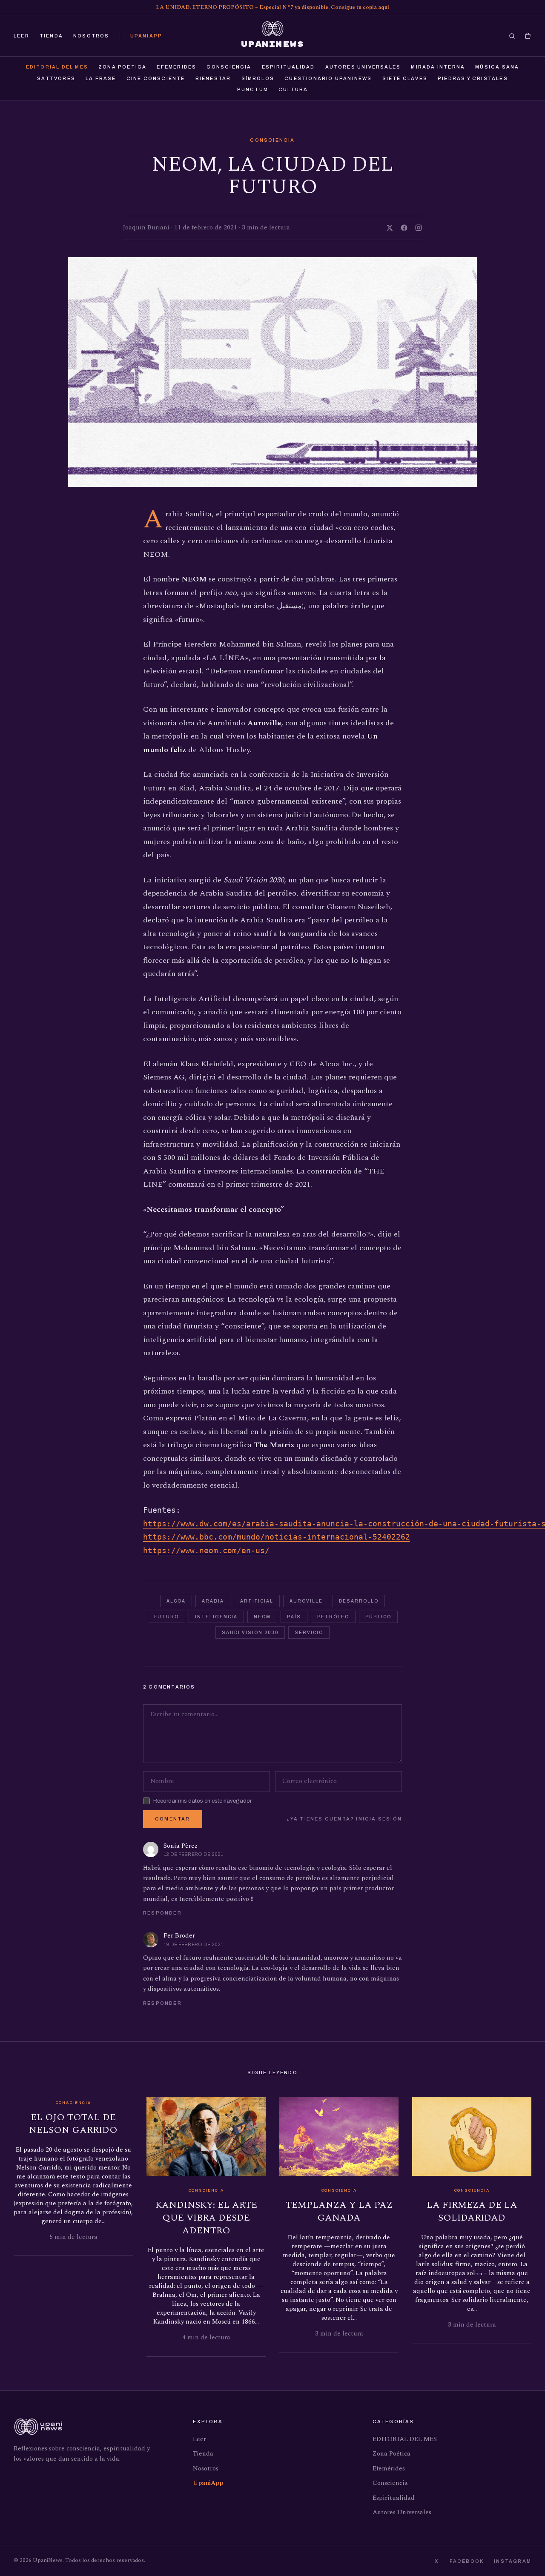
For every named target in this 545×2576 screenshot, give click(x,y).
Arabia (213, 1601)
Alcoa (176, 1601)
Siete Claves (405, 78)
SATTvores (56, 78)
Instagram (513, 2561)
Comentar (173, 1819)
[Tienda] (528, 36)
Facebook (467, 2561)
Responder (162, 1913)
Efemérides (176, 67)
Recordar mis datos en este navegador (202, 1800)
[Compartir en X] (390, 228)
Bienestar (213, 78)
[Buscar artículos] (512, 36)
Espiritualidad (288, 67)
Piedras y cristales (473, 78)
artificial (257, 1601)
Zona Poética (122, 67)
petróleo (333, 1617)
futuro (166, 1617)
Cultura (293, 89)
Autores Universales (363, 67)
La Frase (101, 78)
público (378, 1617)
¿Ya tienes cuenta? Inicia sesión (344, 1819)
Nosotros (91, 36)
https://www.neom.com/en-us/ (206, 1550)
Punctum (253, 89)
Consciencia (229, 67)
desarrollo (359, 1601)
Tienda (51, 36)
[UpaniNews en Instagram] (419, 228)
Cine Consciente (156, 78)
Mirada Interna (438, 67)
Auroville (306, 1601)
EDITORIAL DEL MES (57, 67)
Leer (22, 36)
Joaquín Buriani (146, 228)
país (294, 1617)
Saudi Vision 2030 (250, 1633)
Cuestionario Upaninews (328, 78)
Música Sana (497, 67)
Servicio (309, 1633)
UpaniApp (146, 36)
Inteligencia (216, 1617)
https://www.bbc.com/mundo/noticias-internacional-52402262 (277, 1537)
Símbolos (258, 78)
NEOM (262, 1617)
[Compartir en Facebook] (404, 228)
